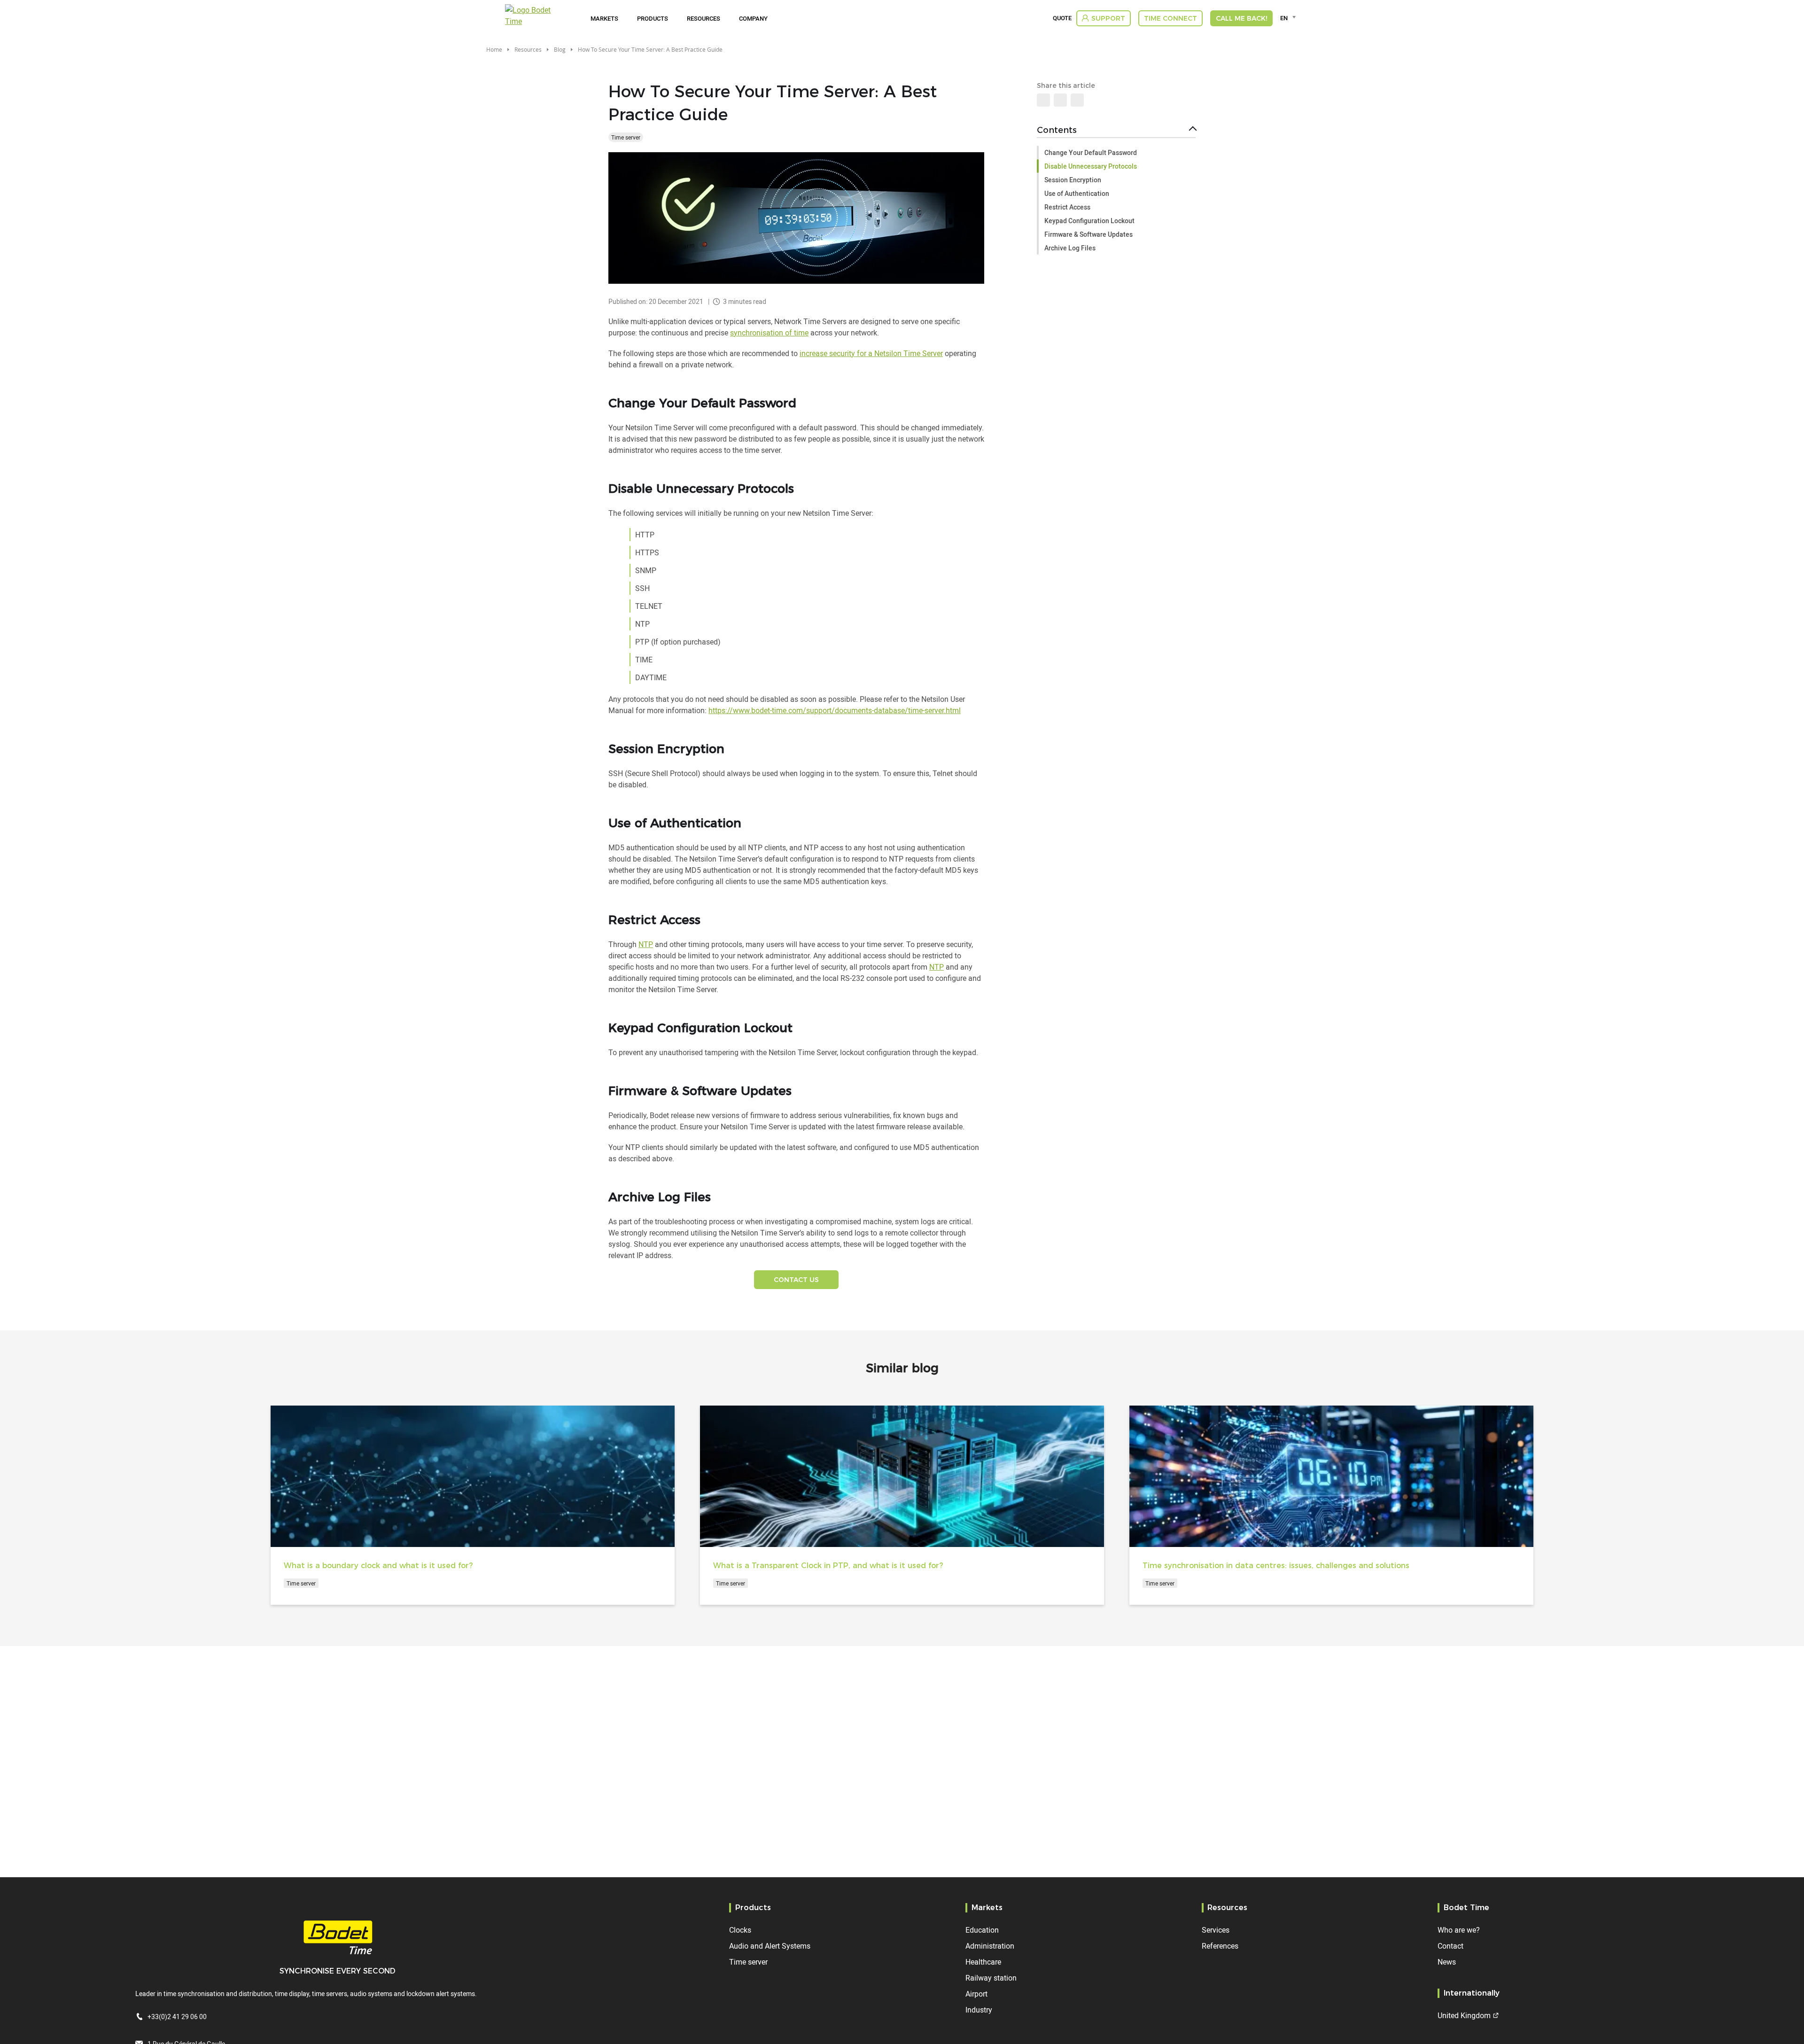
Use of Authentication (1077, 193)
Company (753, 18)
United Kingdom (1464, 2015)
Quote (1062, 18)
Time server (626, 137)
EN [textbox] (1284, 18)
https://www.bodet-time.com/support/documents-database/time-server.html (835, 710)
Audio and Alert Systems (770, 1946)
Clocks (740, 1930)
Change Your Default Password (1091, 152)
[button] (1077, 100)
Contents (1057, 130)
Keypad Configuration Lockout (1089, 221)
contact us (796, 1280)
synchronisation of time (769, 333)
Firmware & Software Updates (1089, 234)
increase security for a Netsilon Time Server (871, 353)
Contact (1450, 1946)
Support (1108, 18)
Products (653, 18)
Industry (979, 2010)
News (1447, 1962)
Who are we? (1459, 1930)
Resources (704, 18)
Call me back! (1241, 18)
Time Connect (1170, 18)
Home (494, 49)
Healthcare (983, 1962)
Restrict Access (1067, 207)
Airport (976, 1994)
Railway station (991, 1978)
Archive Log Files (1070, 248)
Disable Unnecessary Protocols (1091, 166)
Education (982, 1930)
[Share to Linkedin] (1043, 100)
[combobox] (1289, 18)
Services (1216, 1930)
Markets (604, 18)
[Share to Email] (1060, 100)
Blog (560, 49)
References (1220, 1946)
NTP (646, 944)
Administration (990, 1946)
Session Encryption (1073, 180)
